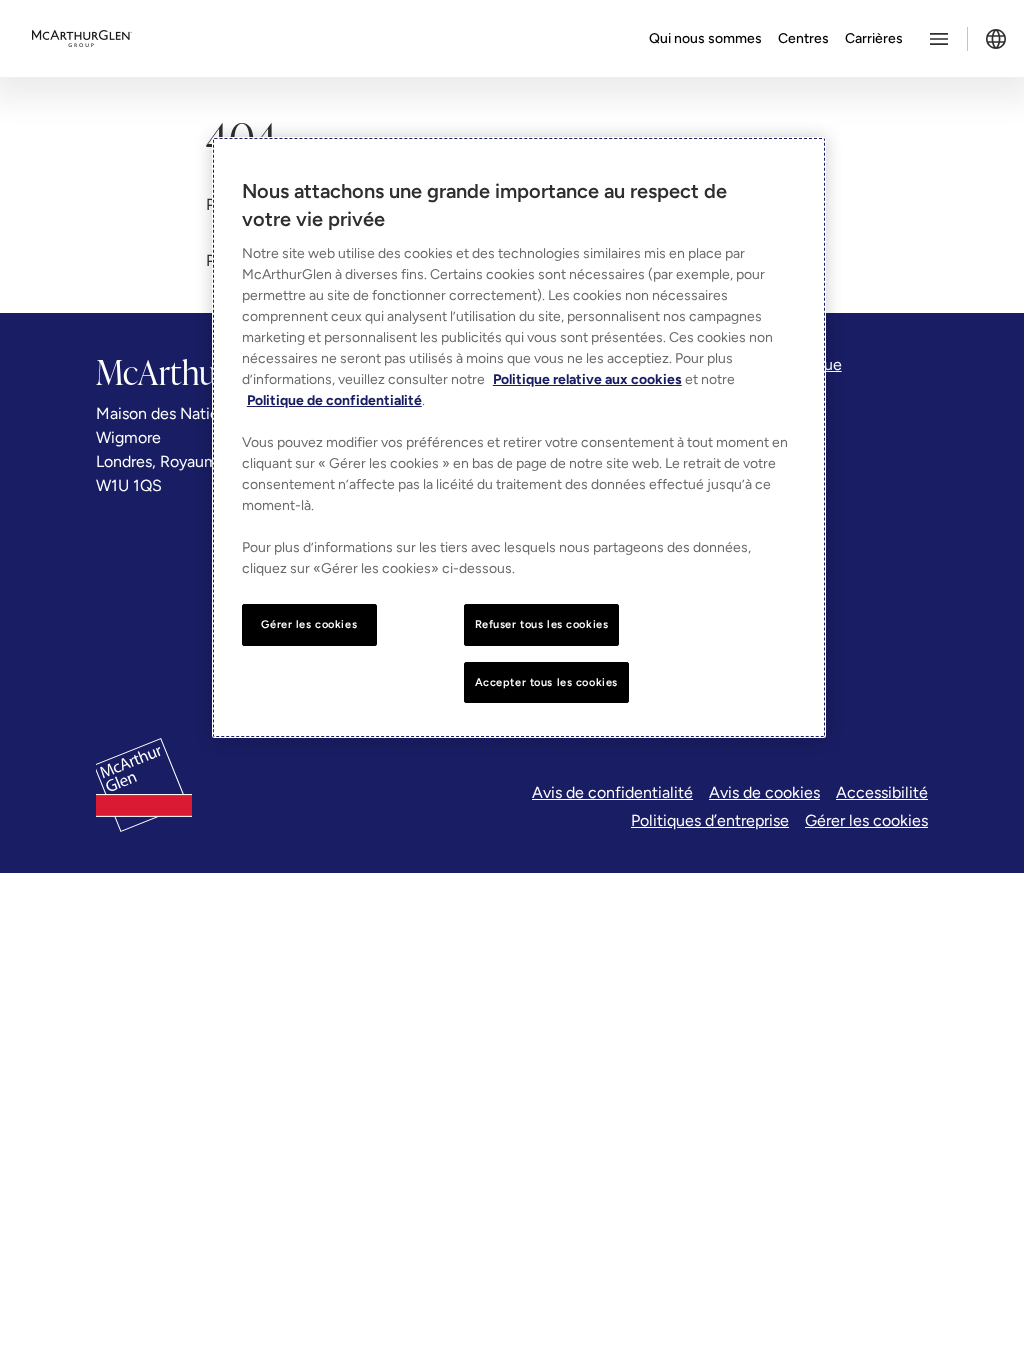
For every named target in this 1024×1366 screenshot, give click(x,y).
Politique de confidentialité (334, 400)
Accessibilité (882, 792)
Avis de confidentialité (612, 792)
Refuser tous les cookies (542, 624)
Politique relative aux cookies (587, 379)
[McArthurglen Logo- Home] (82, 39)
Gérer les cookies (866, 820)
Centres (803, 38)
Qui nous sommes (705, 38)
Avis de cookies (764, 792)
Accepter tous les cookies (546, 682)
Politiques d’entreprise (710, 820)
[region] (519, 438)
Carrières (874, 38)
